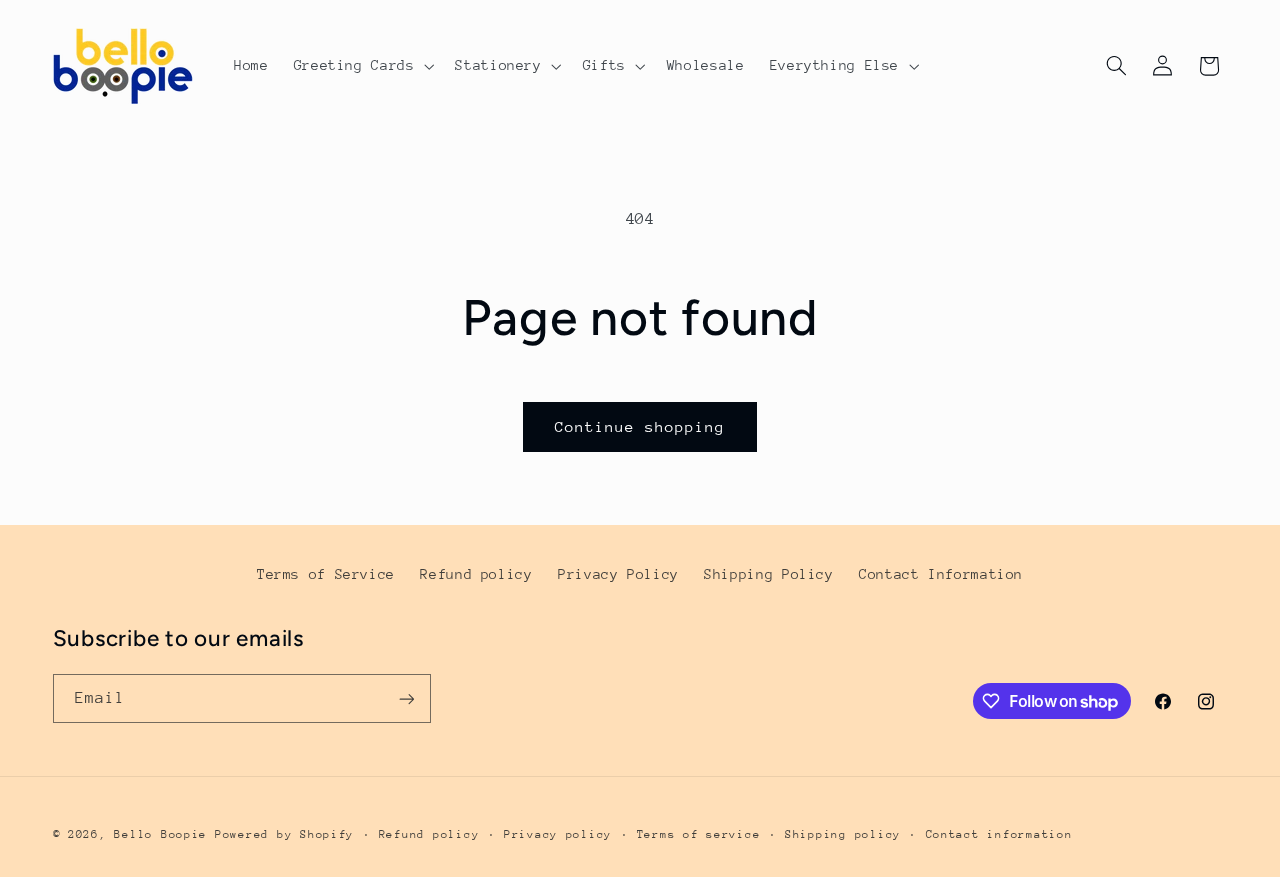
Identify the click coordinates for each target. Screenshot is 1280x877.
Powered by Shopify (284, 834)
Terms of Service (326, 574)
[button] (362, 66)
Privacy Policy (618, 574)
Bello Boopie (160, 834)
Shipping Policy (768, 574)
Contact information (999, 834)
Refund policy (476, 574)
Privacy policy (558, 834)
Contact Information (941, 574)
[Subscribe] (406, 698)
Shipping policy (843, 834)
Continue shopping (640, 426)
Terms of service (699, 834)
